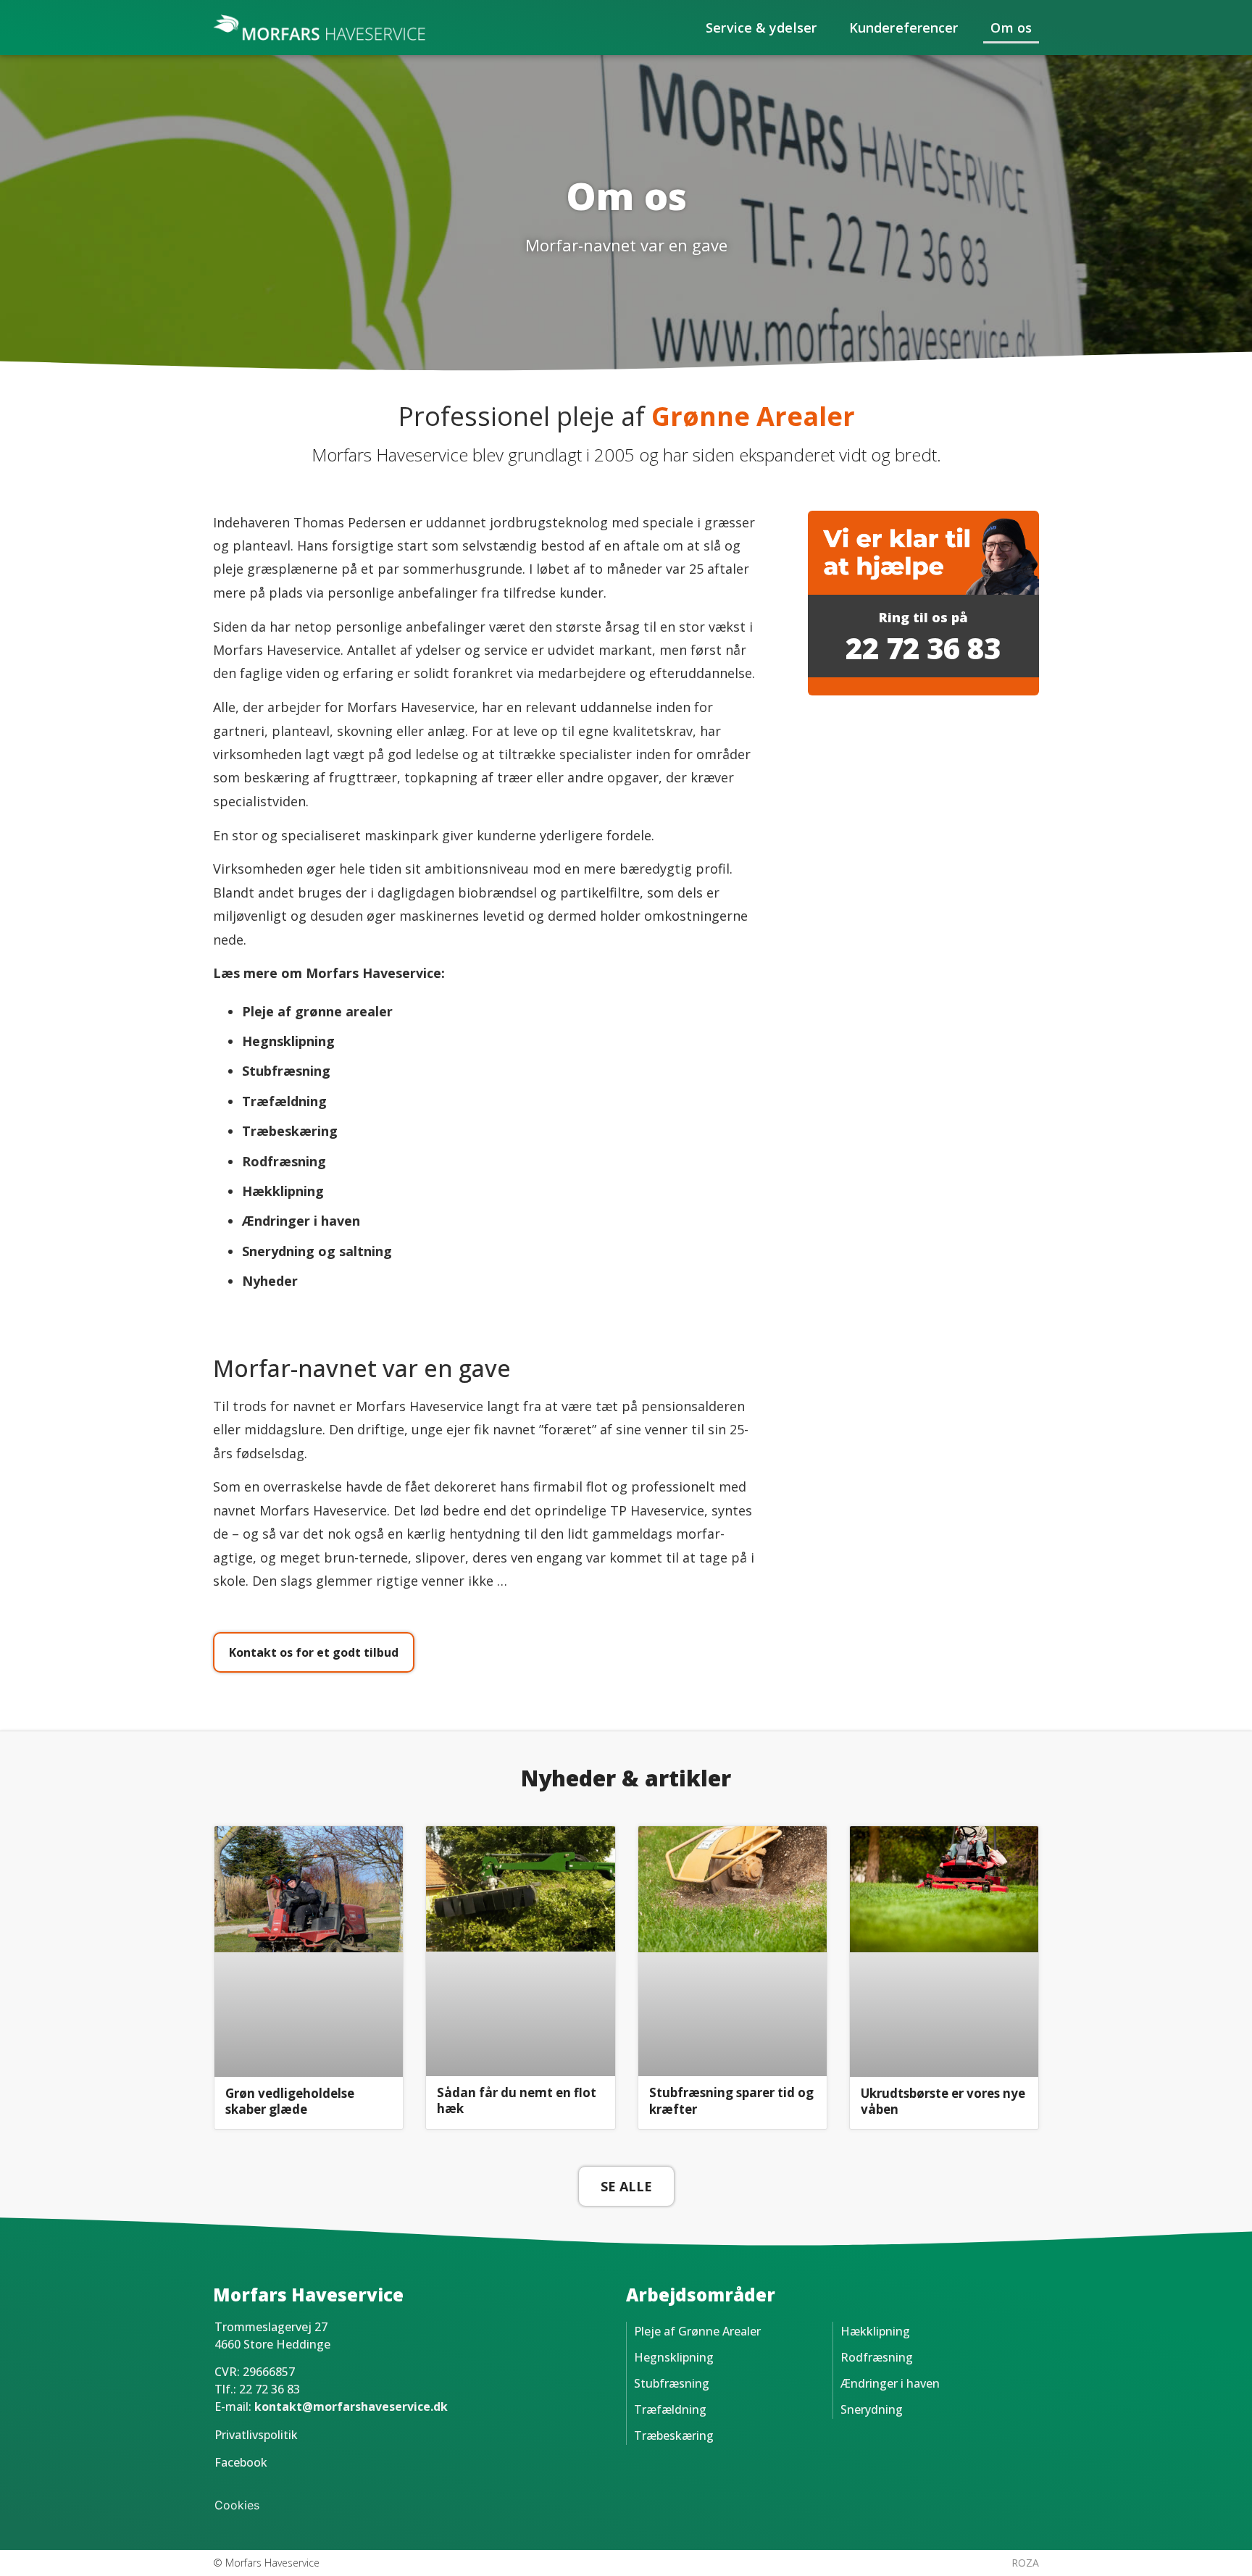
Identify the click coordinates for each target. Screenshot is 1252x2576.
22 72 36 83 (923, 648)
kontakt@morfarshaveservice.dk (351, 2406)
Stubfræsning (286, 1071)
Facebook (241, 2462)
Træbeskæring (674, 2435)
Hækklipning (283, 1191)
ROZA (1025, 2563)
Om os (1011, 28)
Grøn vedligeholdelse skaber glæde (290, 2101)
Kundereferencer (904, 28)
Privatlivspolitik (256, 2435)
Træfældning (670, 2409)
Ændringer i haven (301, 1221)
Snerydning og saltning (317, 1251)
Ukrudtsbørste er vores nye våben (943, 2101)
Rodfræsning (877, 2357)
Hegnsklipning (288, 1041)
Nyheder (270, 1281)
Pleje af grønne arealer (317, 1011)
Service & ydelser (761, 28)
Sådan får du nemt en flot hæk (517, 2100)
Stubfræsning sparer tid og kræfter (731, 2100)
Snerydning (872, 2409)
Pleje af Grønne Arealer (697, 2331)
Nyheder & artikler (626, 1778)
